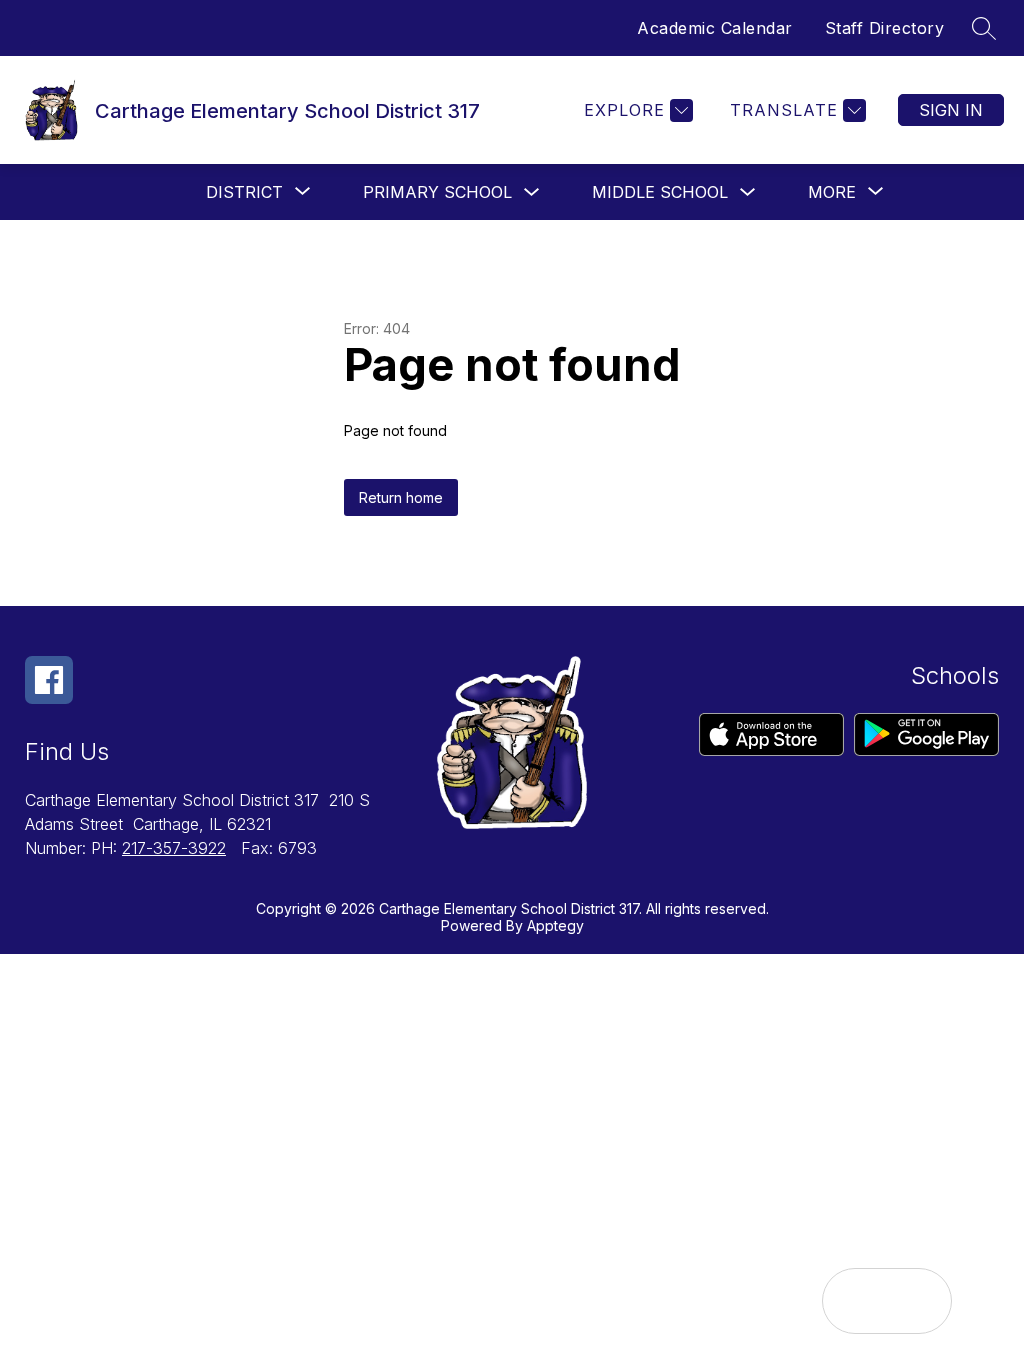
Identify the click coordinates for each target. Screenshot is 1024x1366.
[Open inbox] (855, 1301)
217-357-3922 (174, 848)
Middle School (660, 192)
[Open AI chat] (919, 1301)
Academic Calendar (715, 28)
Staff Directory (885, 28)
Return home (401, 497)
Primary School (437, 192)
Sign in (951, 110)
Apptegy (555, 925)
